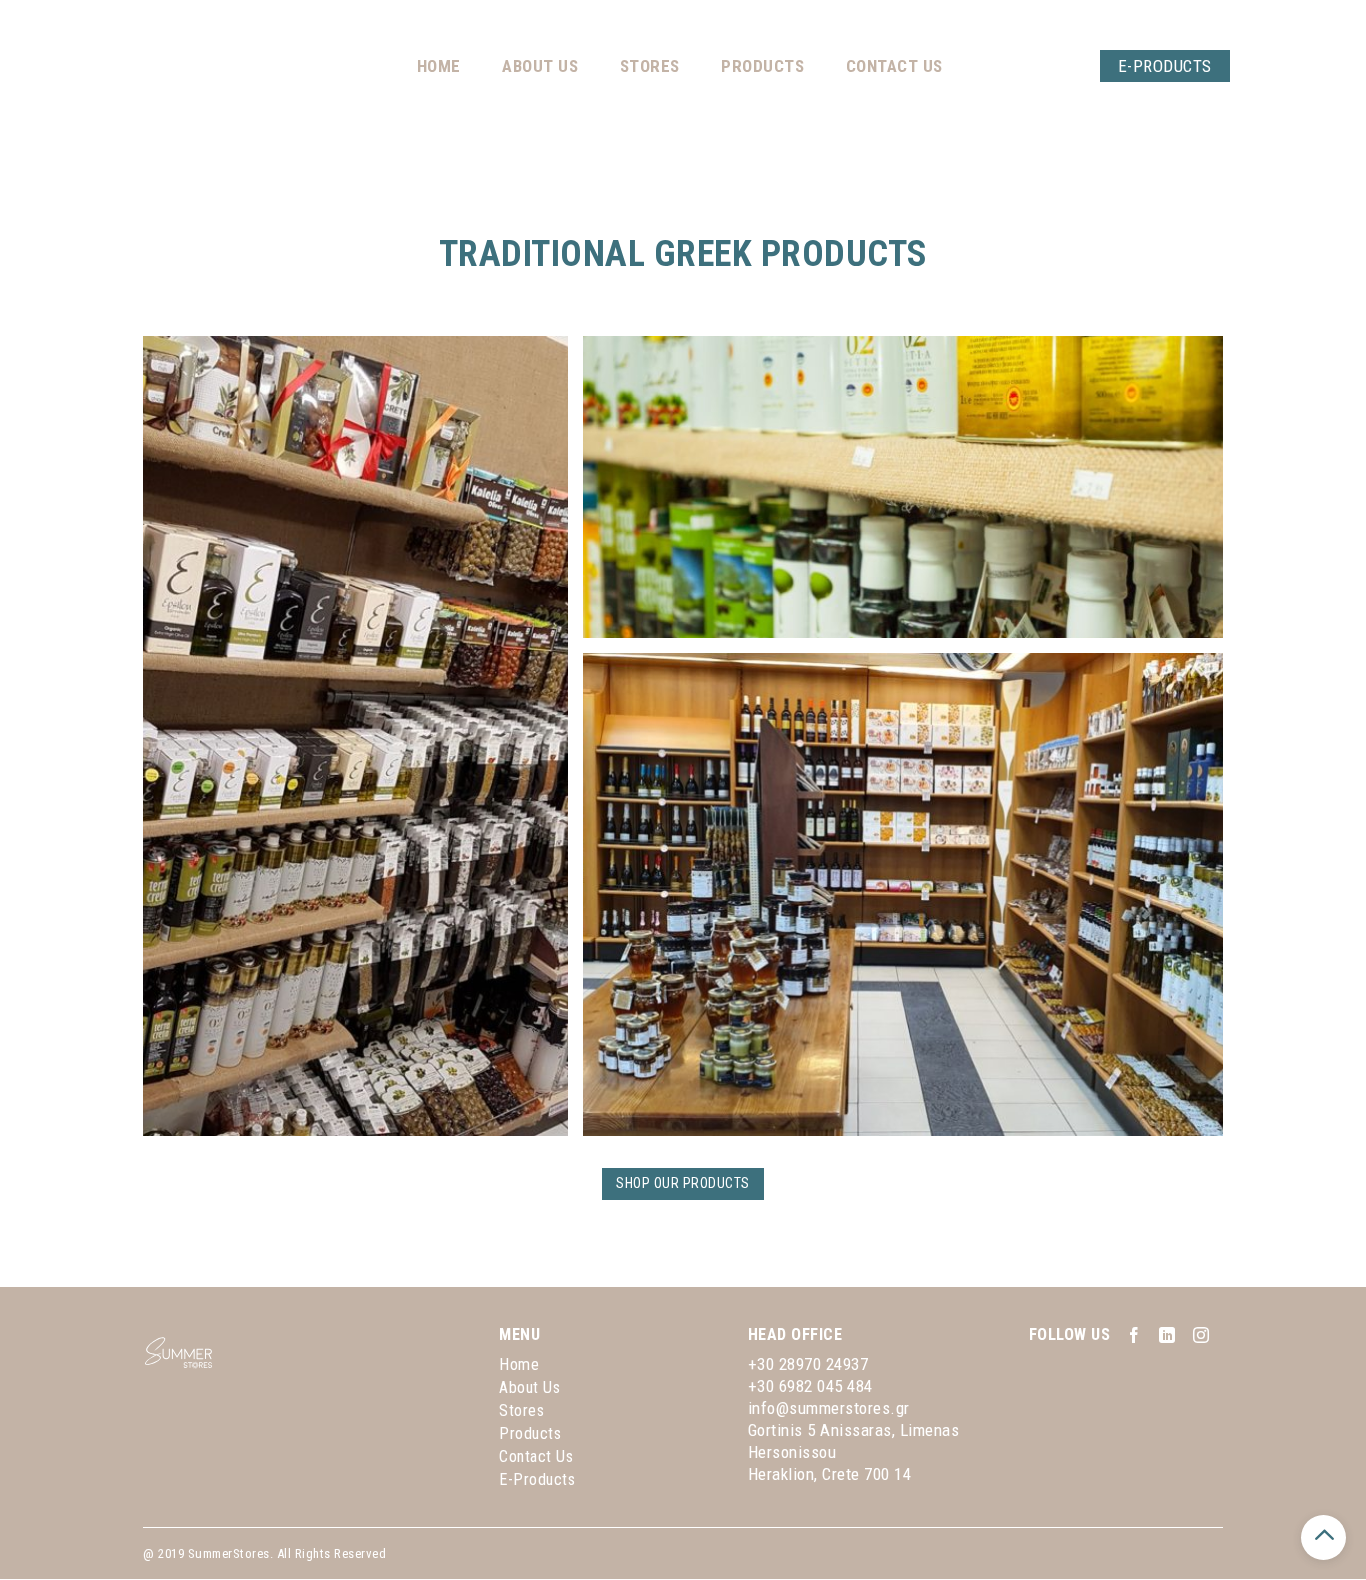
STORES (630, 66)
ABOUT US (520, 66)
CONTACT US (874, 66)
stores (521, 1410)
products (530, 1433)
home (519, 1364)
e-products (537, 1479)
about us (529, 1387)
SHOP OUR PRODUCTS (683, 1183)
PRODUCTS (742, 66)
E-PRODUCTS (1145, 66)
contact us (536, 1456)
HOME (419, 66)
